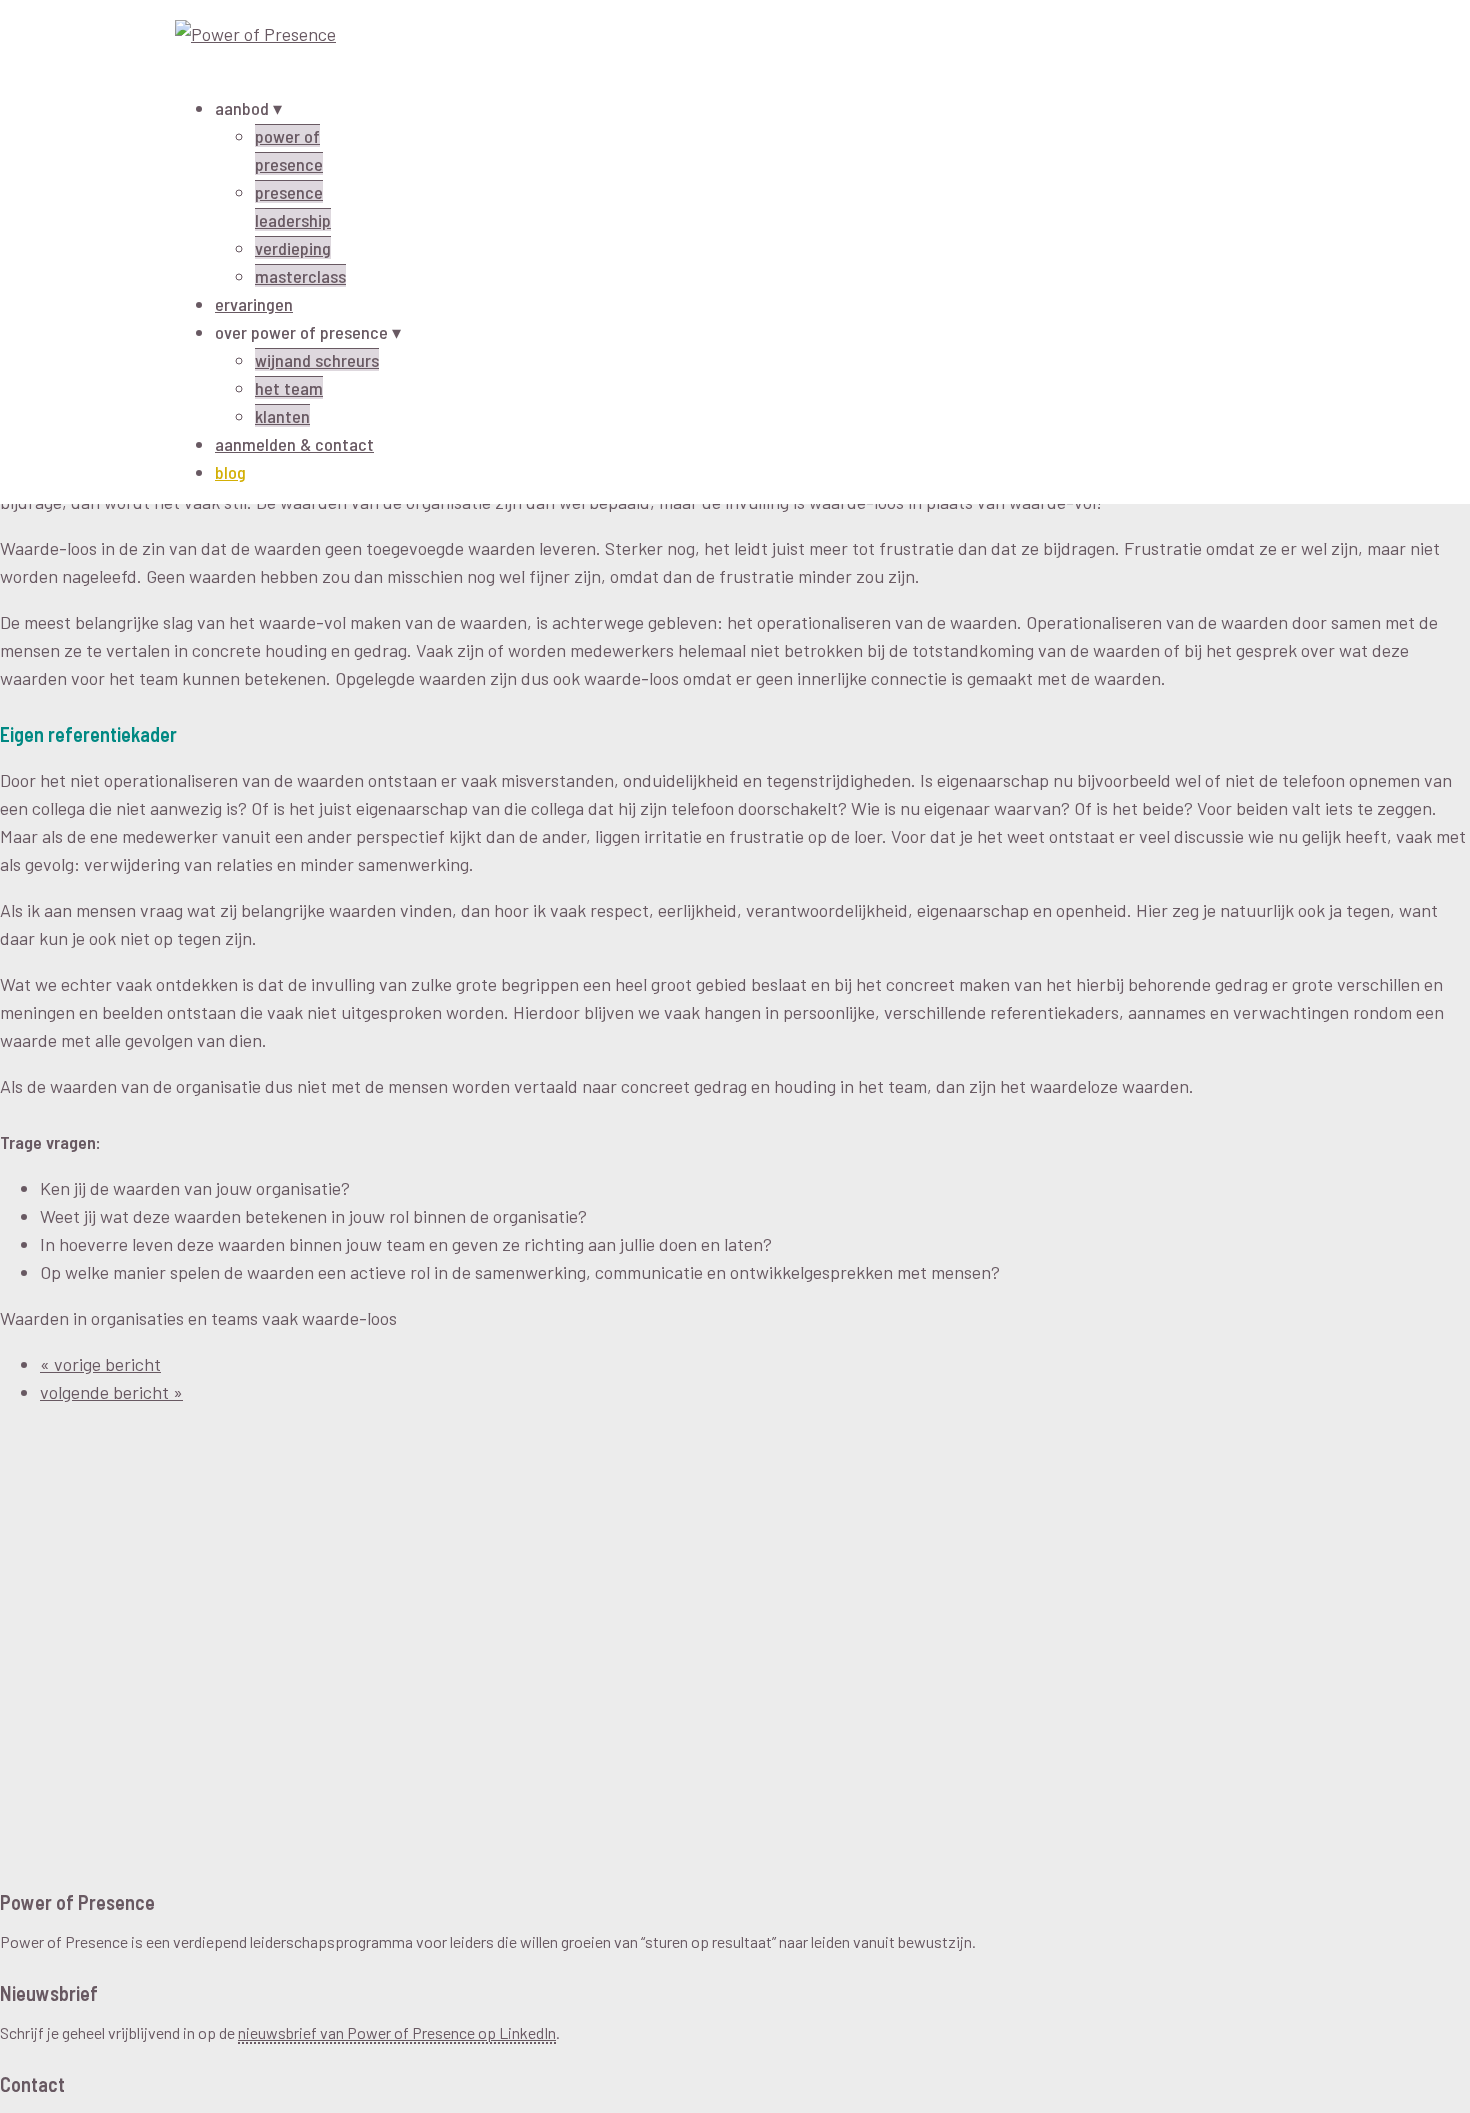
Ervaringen (254, 304)
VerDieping (293, 248)
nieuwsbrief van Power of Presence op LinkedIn (397, 2032)
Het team (289, 388)
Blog (230, 472)
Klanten (282, 416)
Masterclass (300, 276)
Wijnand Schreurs (317, 360)
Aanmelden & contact (294, 444)
